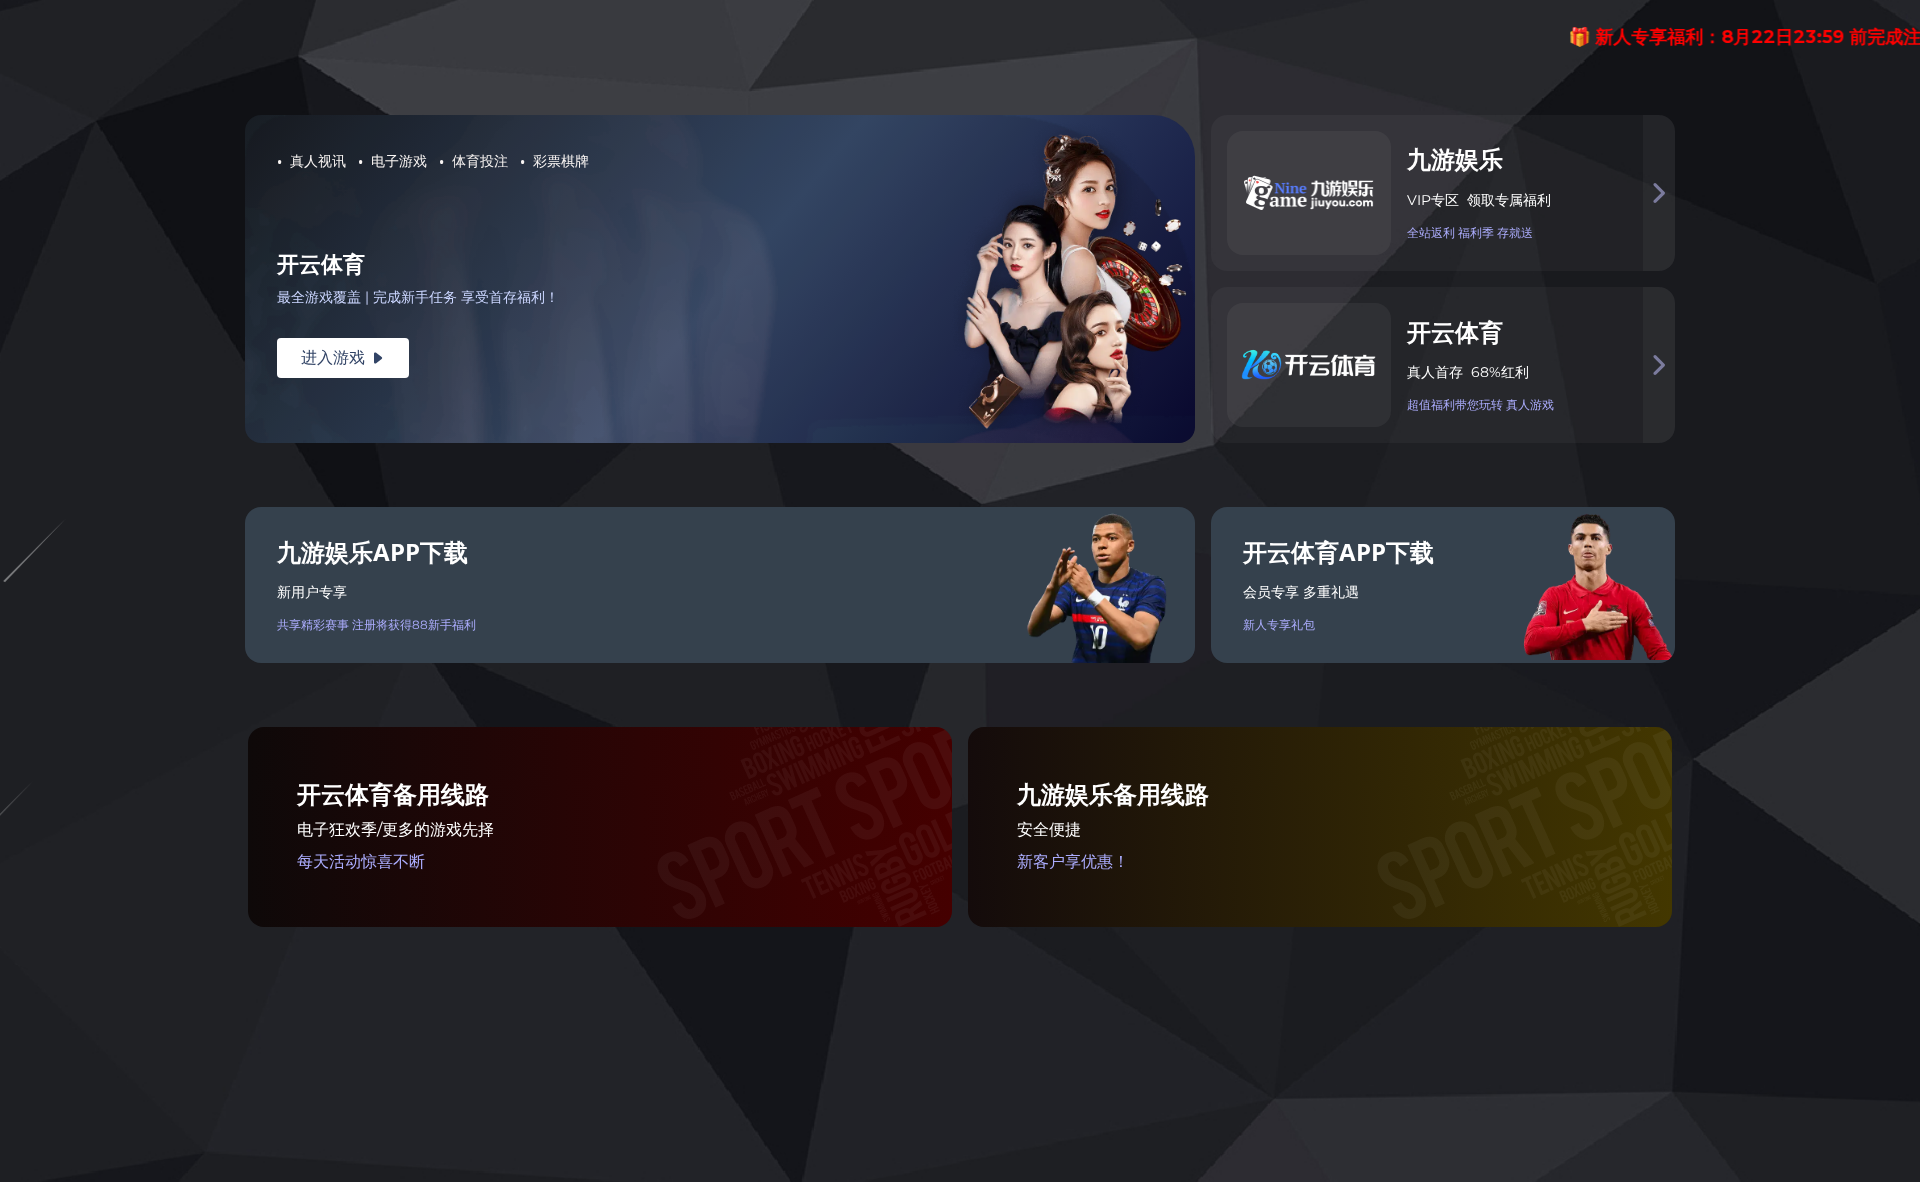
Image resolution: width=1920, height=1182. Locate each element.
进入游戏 (343, 357)
